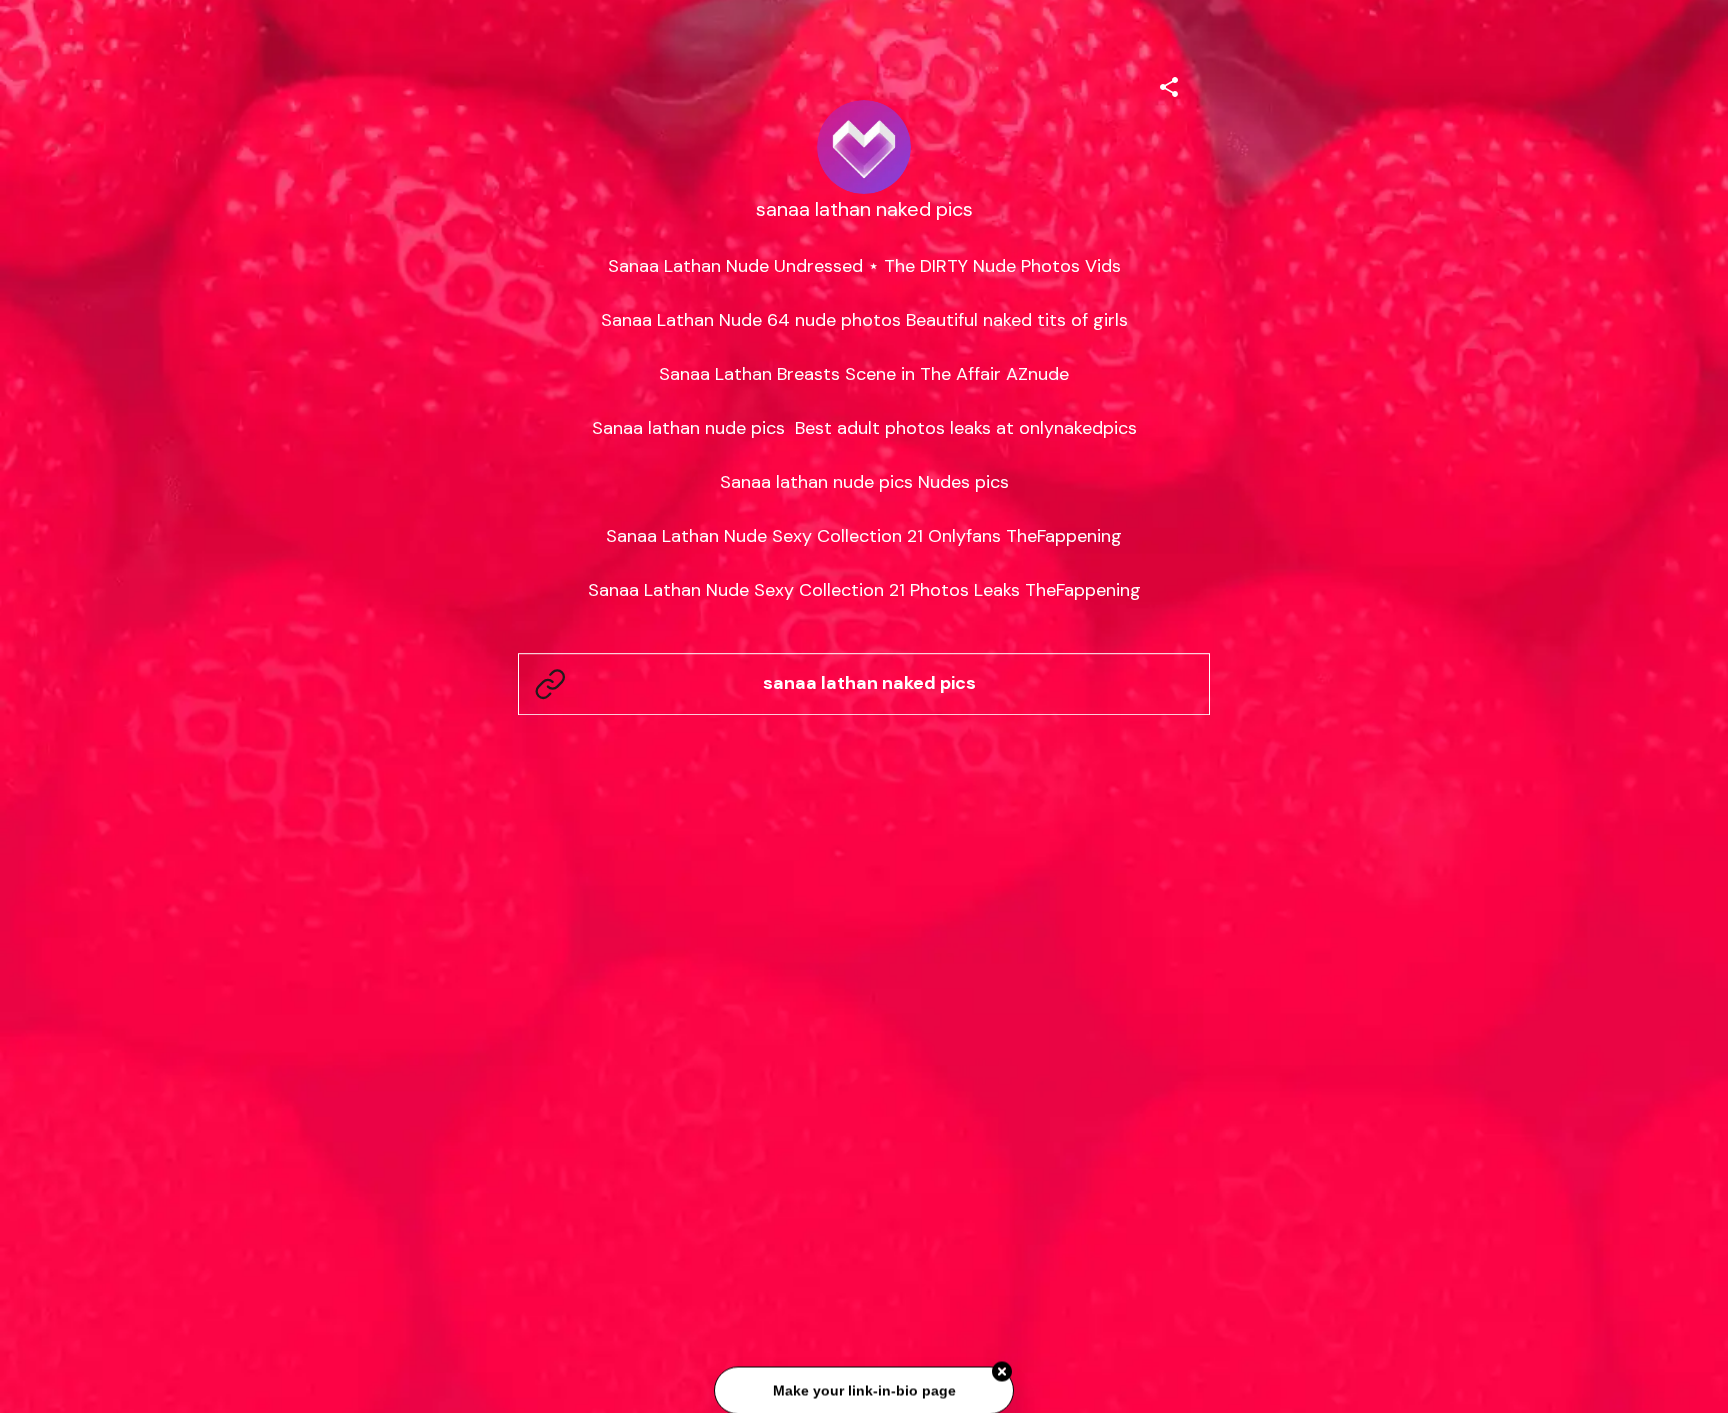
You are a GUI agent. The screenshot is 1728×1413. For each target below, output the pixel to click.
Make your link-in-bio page (863, 1389)
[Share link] (1169, 84)
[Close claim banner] (1002, 1370)
